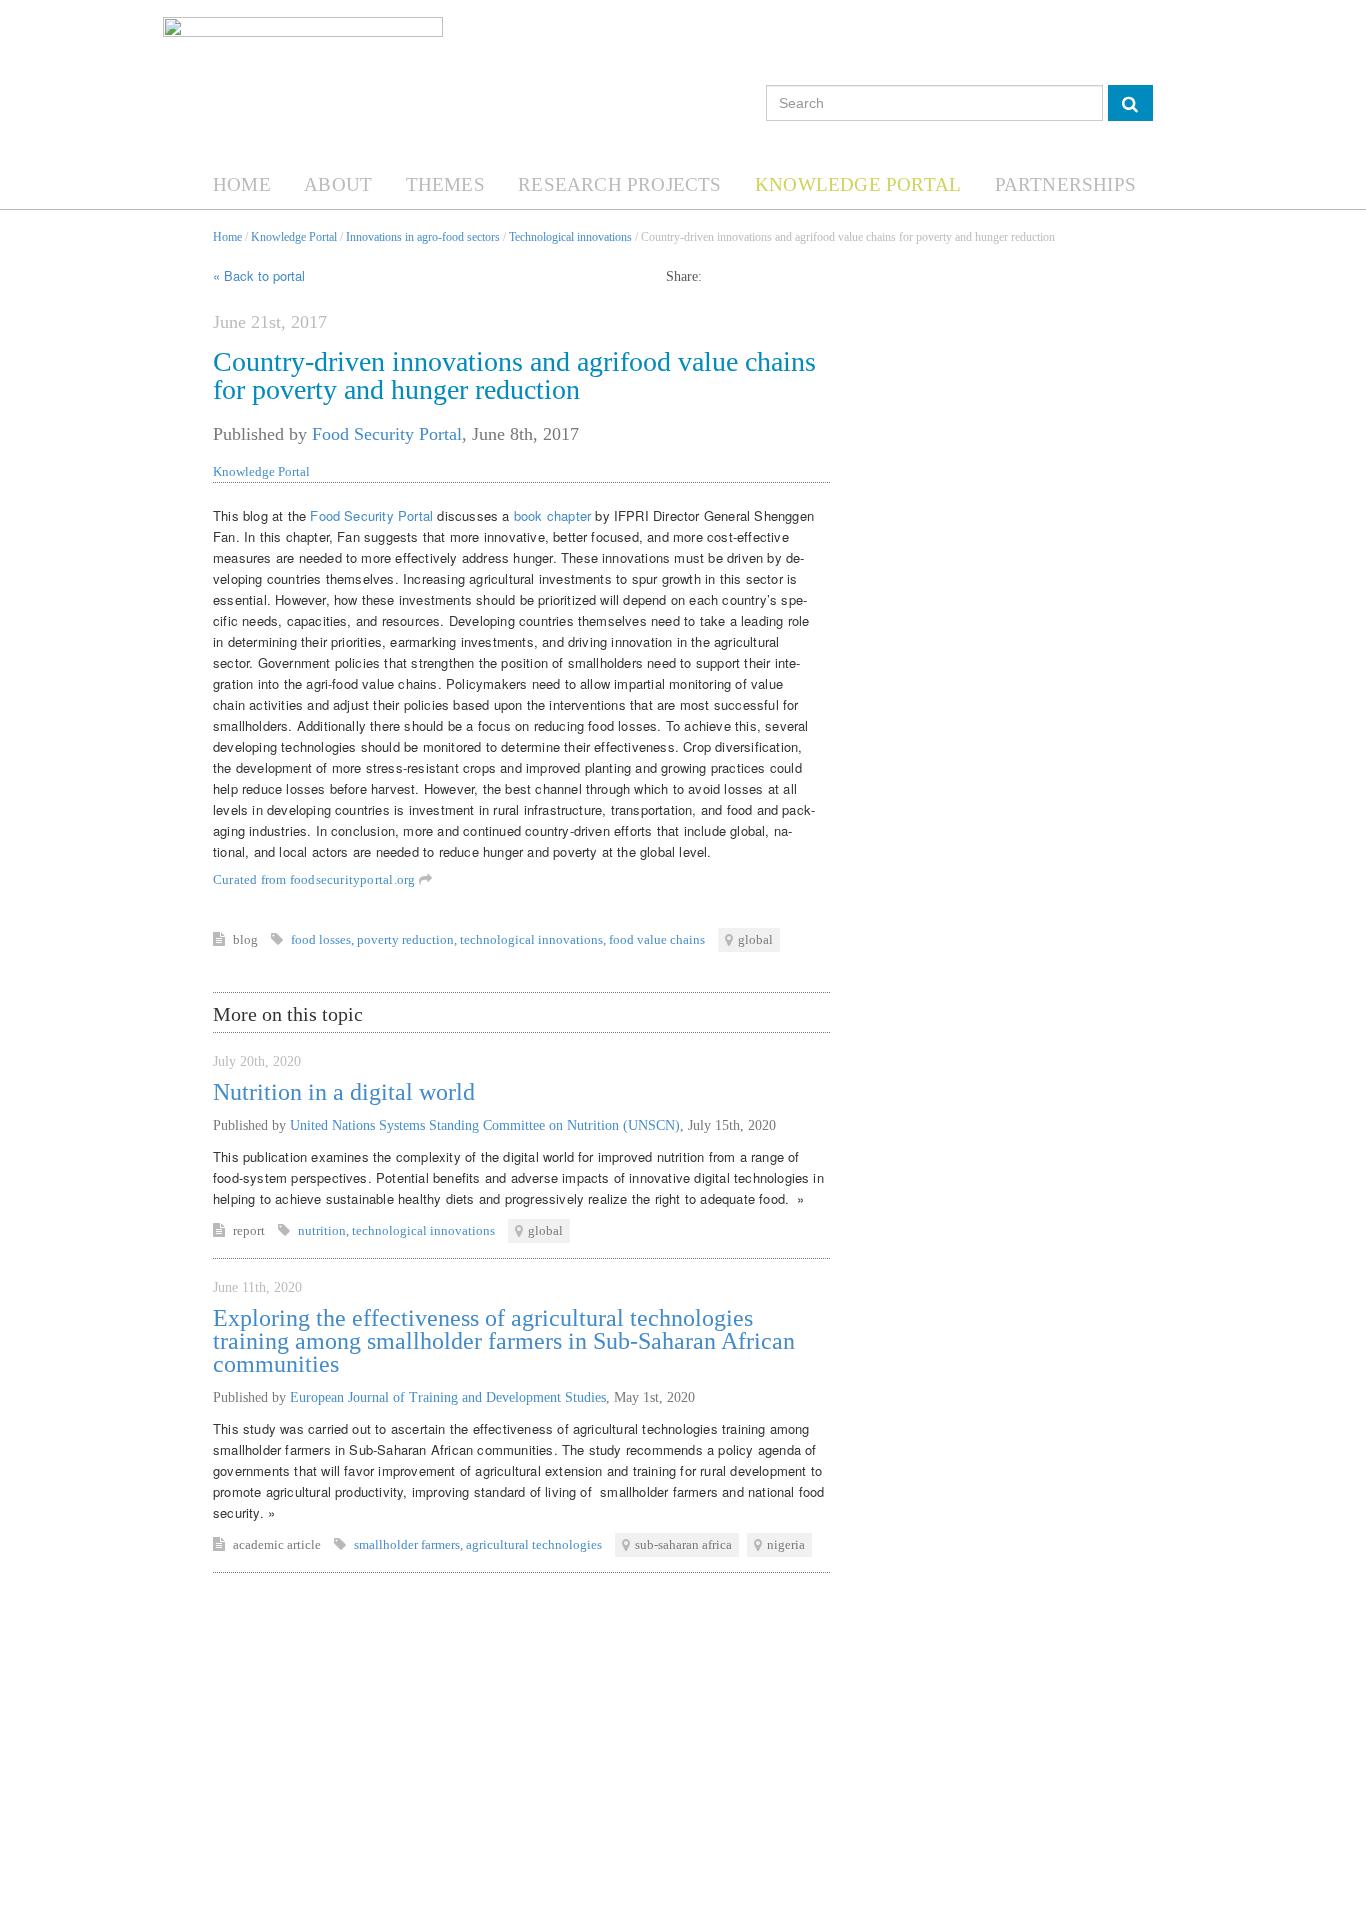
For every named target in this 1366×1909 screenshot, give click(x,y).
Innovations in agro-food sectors (423, 237)
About (338, 184)
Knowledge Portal (858, 184)
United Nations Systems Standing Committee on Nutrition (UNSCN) (485, 1125)
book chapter (552, 515)
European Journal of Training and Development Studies (448, 1397)
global (755, 939)
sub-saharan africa (683, 1544)
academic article (278, 1544)
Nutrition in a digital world (344, 1092)
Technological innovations (570, 237)
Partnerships (1065, 184)
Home (242, 184)
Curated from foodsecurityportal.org (316, 879)
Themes (445, 184)
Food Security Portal (387, 434)
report (250, 1230)
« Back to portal (259, 275)
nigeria (786, 1544)
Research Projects (619, 184)
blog (247, 939)
